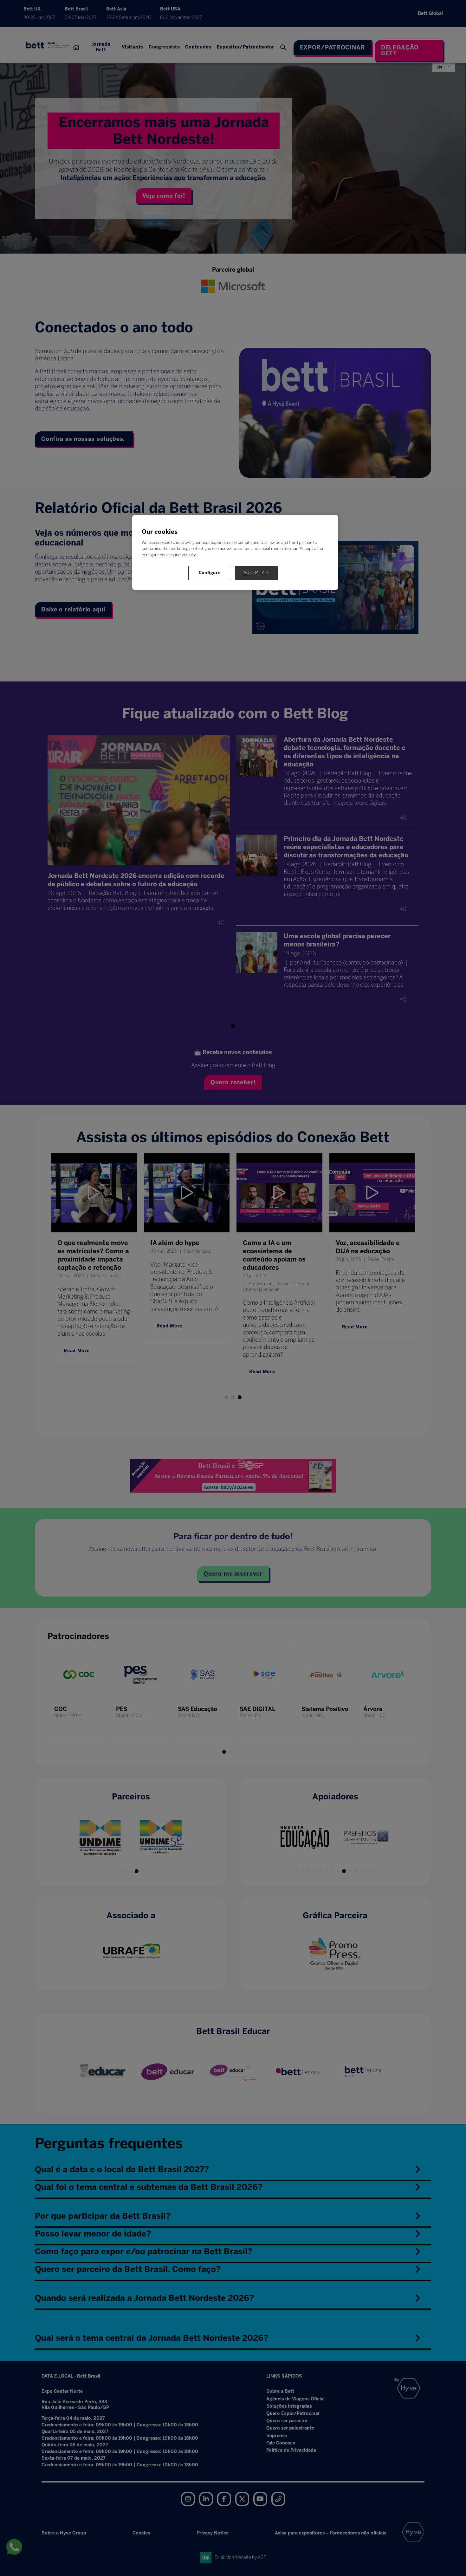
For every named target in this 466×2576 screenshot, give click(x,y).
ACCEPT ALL (257, 573)
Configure (210, 573)
